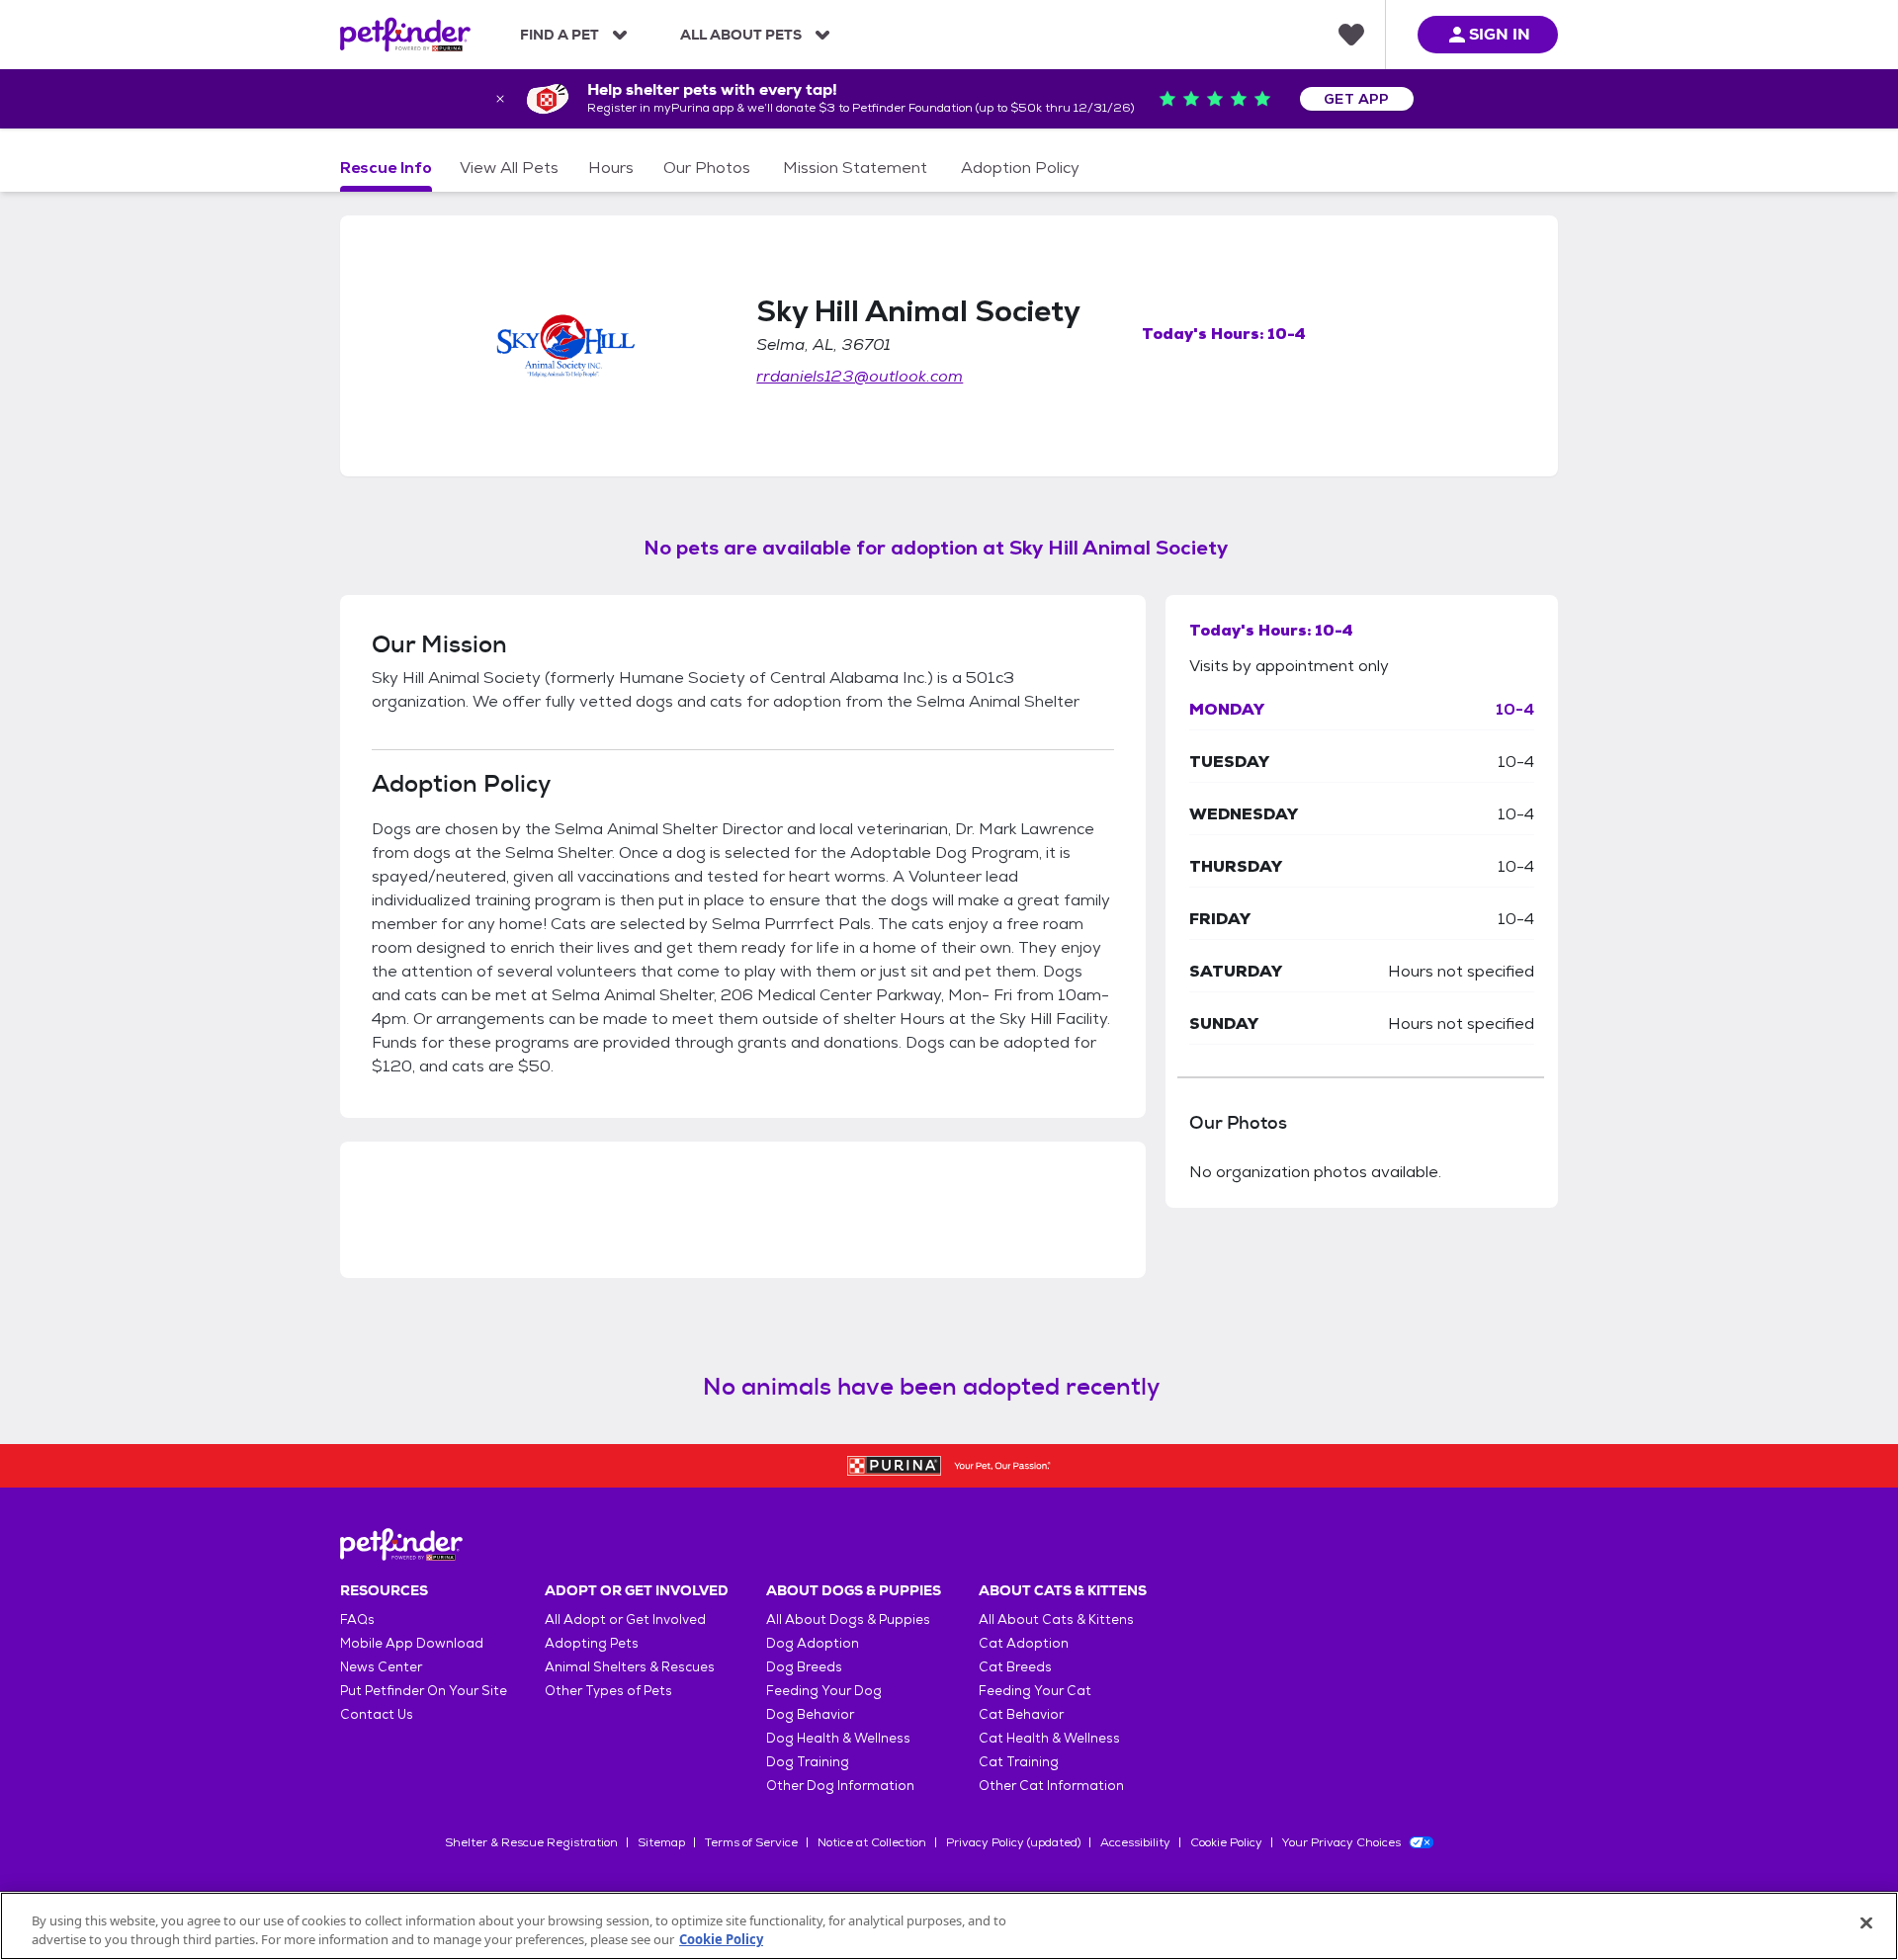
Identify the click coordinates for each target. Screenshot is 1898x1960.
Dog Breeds (804, 1667)
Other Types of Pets (608, 1691)
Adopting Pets (592, 1643)
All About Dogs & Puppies (848, 1619)
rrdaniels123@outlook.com (860, 376)
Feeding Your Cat (1035, 1691)
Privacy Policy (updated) (1013, 1842)
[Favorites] (1351, 35)
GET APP (1357, 99)
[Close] (1866, 1923)
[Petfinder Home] (405, 35)
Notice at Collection (872, 1842)
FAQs (357, 1619)
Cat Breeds (1015, 1667)
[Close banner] (500, 99)
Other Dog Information (840, 1786)
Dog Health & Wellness (838, 1738)
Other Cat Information (1051, 1786)
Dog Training (808, 1762)
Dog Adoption (813, 1643)
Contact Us (377, 1714)
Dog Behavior (810, 1714)
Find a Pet (560, 35)
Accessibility (1135, 1842)
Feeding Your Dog (824, 1691)
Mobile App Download (412, 1643)
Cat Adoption (1024, 1643)
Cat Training (1019, 1762)
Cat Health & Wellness (1049, 1738)
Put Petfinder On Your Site (424, 1691)
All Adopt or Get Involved (625, 1619)
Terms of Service (751, 1842)
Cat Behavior (1021, 1714)
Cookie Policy (1226, 1842)
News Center (381, 1667)
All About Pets (741, 35)
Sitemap (661, 1842)
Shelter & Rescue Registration (531, 1842)
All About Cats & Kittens (1056, 1619)
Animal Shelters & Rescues (630, 1667)
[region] (949, 1926)
